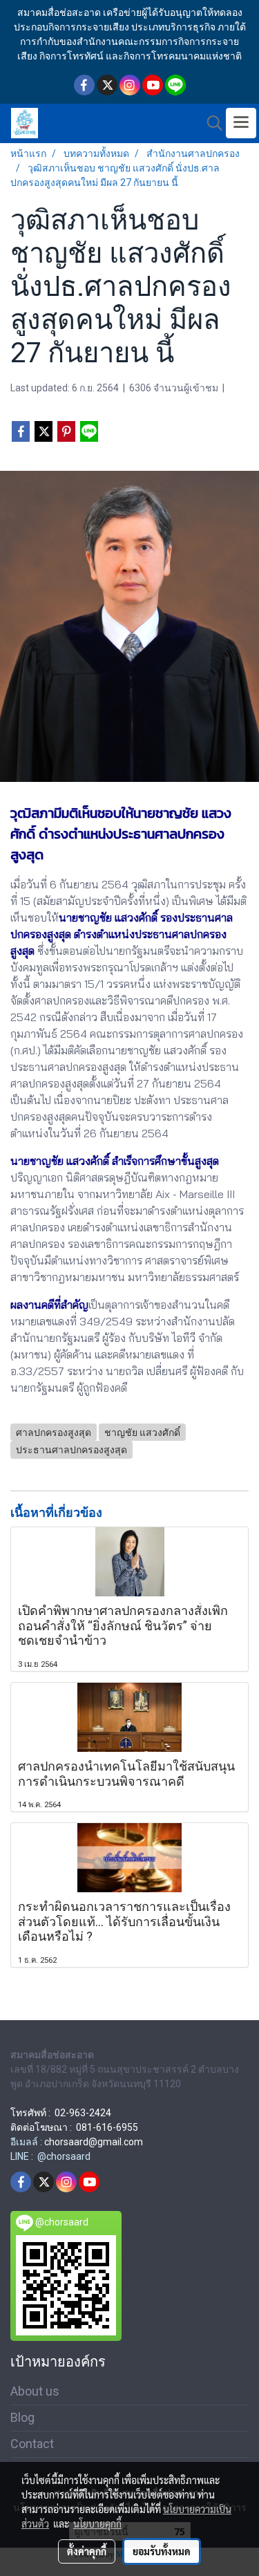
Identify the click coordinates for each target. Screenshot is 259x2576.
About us (35, 2391)
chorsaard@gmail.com (94, 2142)
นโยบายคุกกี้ (97, 2523)
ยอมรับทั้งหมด (162, 2551)
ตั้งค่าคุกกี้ (87, 2551)
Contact (32, 2444)
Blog (22, 2417)
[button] (210, 123)
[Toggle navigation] (241, 123)
